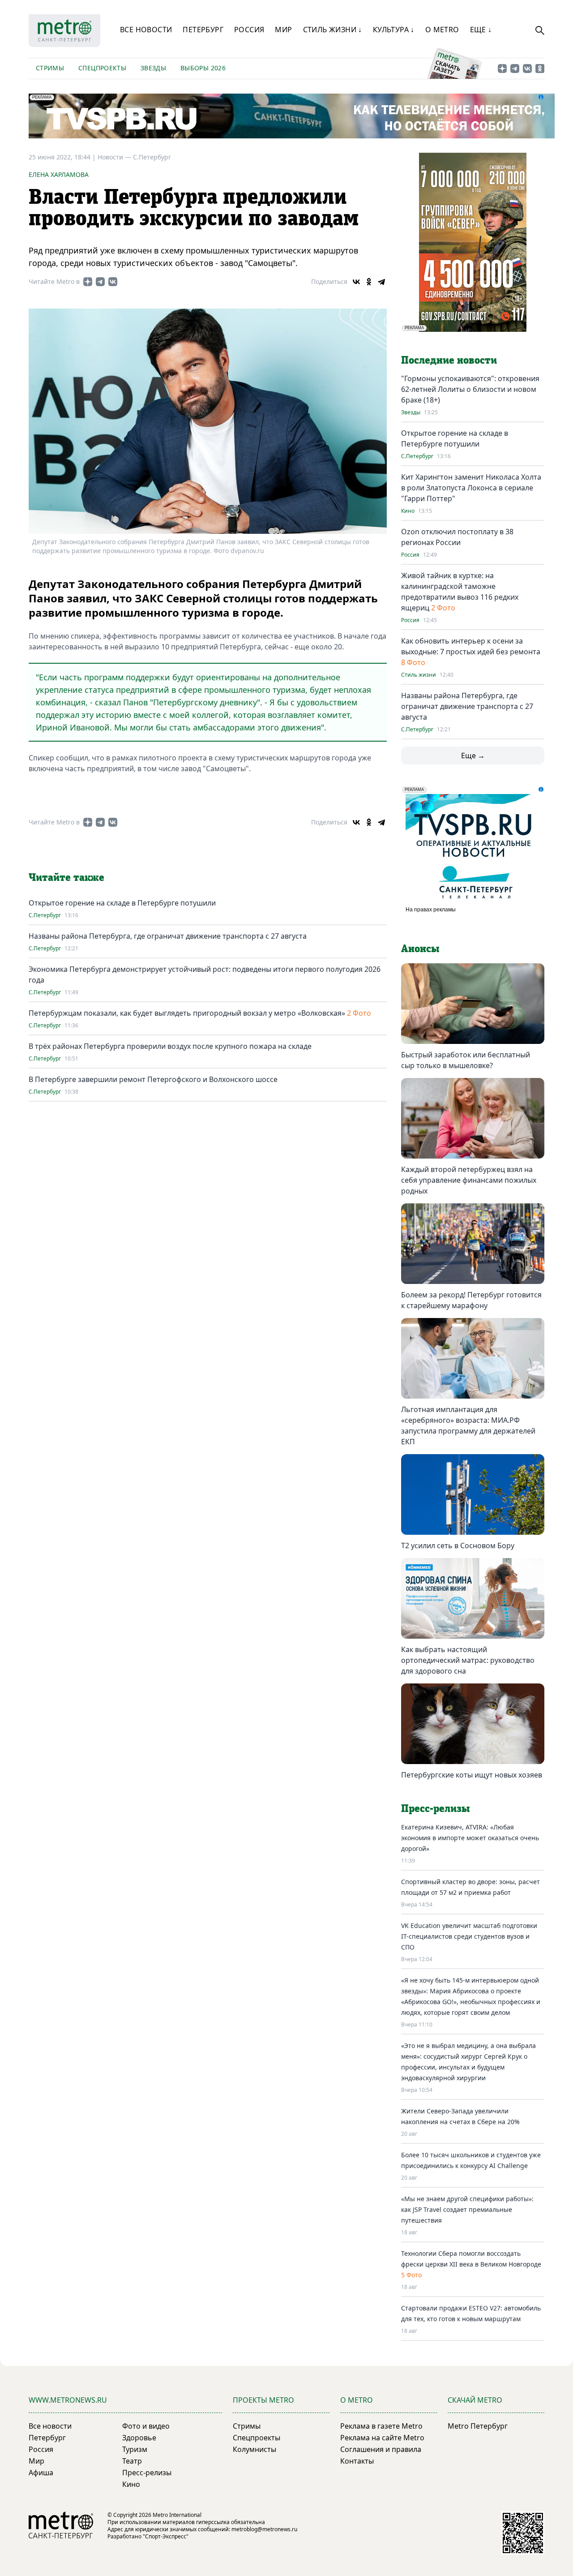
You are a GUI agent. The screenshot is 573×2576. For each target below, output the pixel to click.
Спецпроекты (102, 68)
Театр (132, 2461)
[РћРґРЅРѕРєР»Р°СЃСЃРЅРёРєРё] (369, 282)
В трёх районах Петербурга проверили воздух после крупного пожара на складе (170, 1046)
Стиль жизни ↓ (333, 30)
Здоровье (139, 2438)
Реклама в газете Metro (381, 2426)
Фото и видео (146, 2426)
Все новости (146, 30)
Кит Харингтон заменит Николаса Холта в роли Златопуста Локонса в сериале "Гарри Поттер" (471, 488)
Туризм (135, 2449)
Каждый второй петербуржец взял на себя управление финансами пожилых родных (469, 1180)
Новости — (115, 157)
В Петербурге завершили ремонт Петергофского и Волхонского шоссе (153, 1079)
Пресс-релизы (147, 2473)
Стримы (50, 68)
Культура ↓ (394, 30)
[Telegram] (381, 282)
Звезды (153, 68)
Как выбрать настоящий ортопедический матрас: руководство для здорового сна (468, 1660)
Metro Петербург (478, 2426)
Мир (283, 30)
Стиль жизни (419, 675)
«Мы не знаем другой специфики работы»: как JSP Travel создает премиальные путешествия (467, 2209)
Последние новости (449, 361)
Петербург (203, 30)
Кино (408, 511)
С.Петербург (152, 157)
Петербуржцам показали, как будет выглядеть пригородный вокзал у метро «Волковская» (187, 1013)
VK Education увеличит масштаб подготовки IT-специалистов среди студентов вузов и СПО (469, 1936)
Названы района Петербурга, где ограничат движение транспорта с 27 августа (168, 936)
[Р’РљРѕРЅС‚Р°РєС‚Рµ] (356, 282)
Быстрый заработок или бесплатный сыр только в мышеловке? (466, 1060)
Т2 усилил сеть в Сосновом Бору (458, 1546)
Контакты (357, 2461)
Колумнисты (254, 2449)
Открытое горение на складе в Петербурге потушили (122, 903)
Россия (249, 30)
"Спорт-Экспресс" (166, 2536)
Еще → (473, 756)
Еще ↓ (481, 30)
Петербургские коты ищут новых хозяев (472, 1775)
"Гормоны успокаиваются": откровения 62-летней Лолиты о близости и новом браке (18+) (470, 389)
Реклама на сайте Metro (382, 2438)
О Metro (442, 30)
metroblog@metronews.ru (264, 2529)
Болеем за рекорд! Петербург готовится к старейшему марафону (471, 1300)
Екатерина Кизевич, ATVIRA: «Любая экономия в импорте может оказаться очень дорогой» (470, 1838)
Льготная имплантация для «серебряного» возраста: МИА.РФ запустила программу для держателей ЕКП (468, 1425)
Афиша (41, 2473)
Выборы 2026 (203, 68)
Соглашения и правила (381, 2449)
